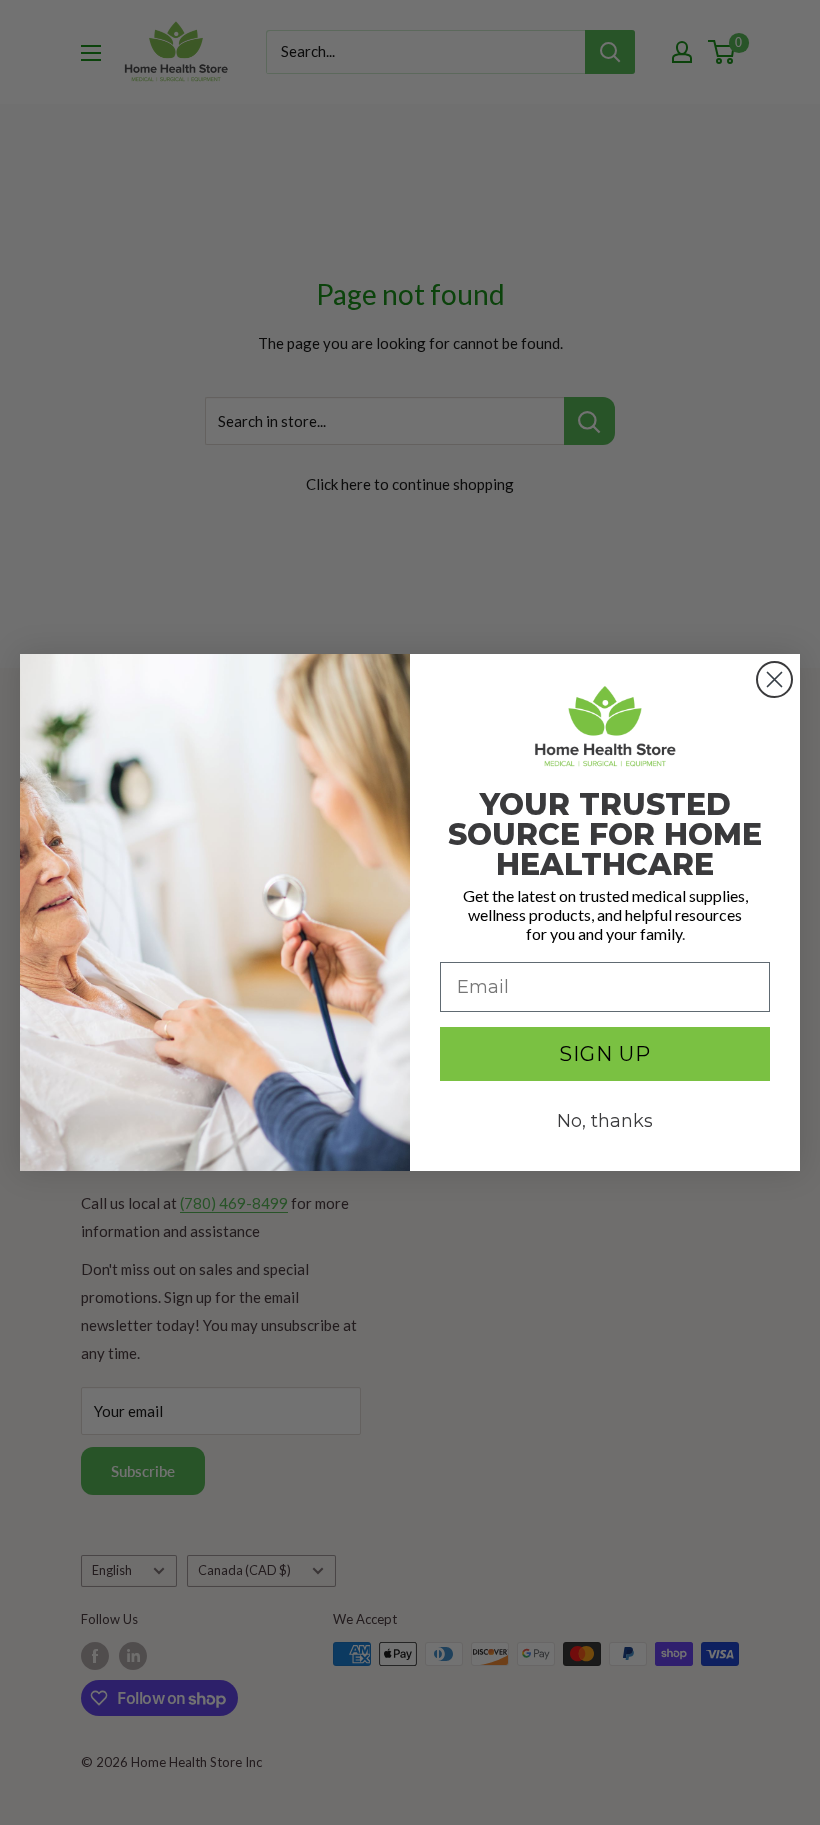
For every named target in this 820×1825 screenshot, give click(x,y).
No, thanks (605, 1121)
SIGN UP (605, 1054)
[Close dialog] (774, 679)
